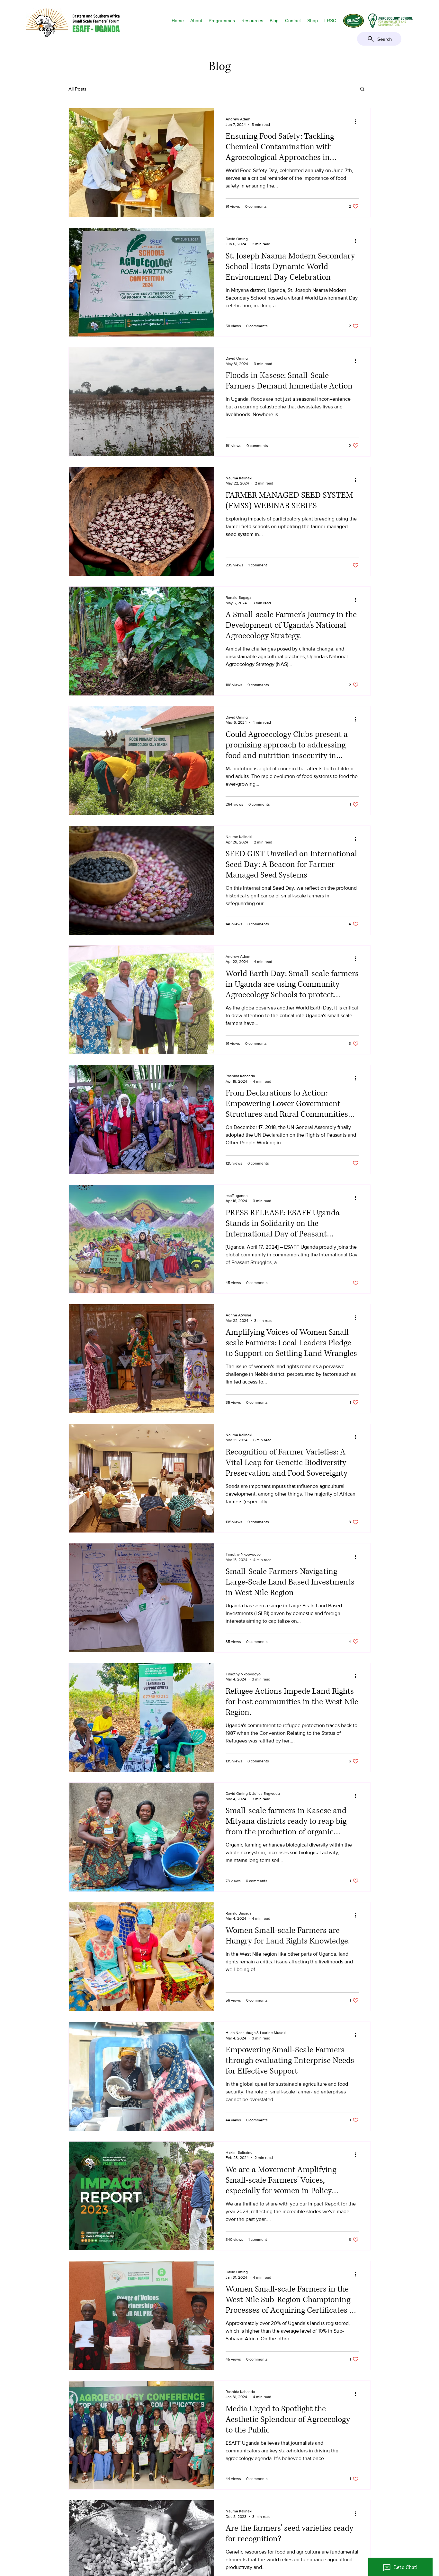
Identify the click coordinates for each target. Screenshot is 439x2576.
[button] (196, 21)
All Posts (77, 89)
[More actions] (358, 121)
